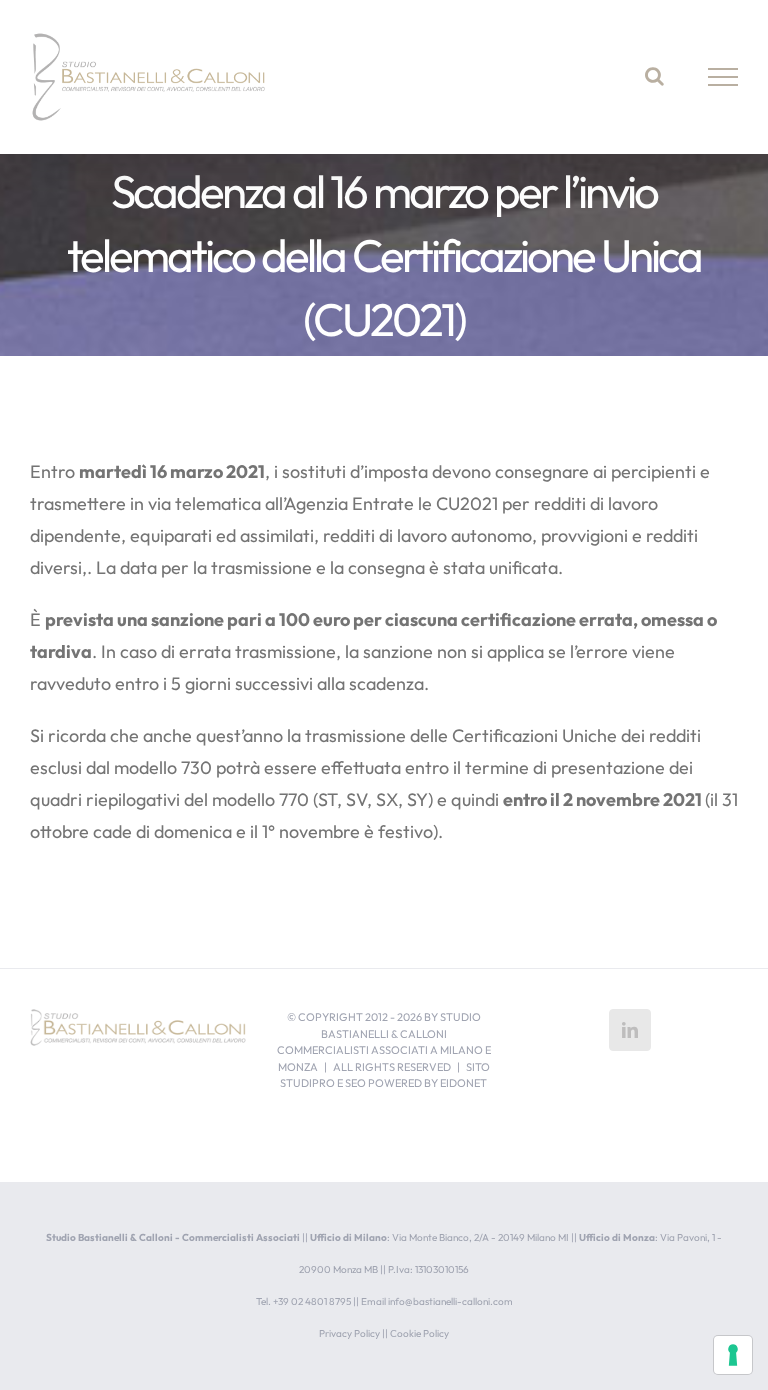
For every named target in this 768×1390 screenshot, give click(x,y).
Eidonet (463, 1083)
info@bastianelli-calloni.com (450, 1301)
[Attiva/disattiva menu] (723, 77)
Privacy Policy (349, 1333)
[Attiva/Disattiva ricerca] (654, 76)
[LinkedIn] (630, 1030)
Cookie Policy (419, 1333)
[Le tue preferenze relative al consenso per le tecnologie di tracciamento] (733, 1355)
